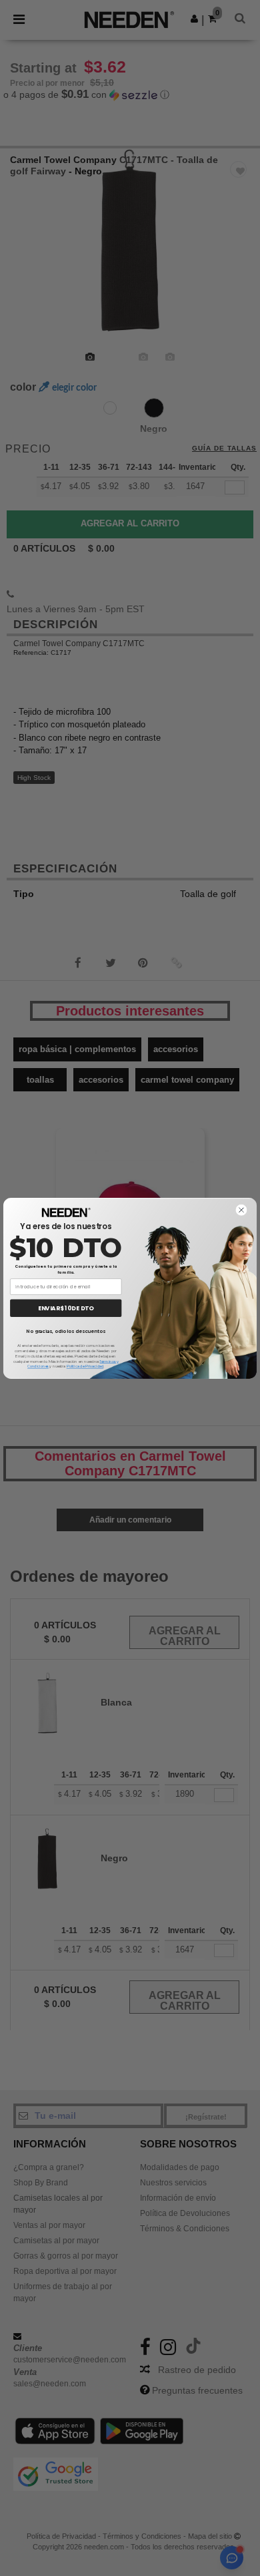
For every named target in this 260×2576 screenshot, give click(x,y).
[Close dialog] (241, 1209)
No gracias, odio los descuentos (65, 1331)
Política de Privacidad (85, 1367)
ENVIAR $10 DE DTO (66, 1308)
